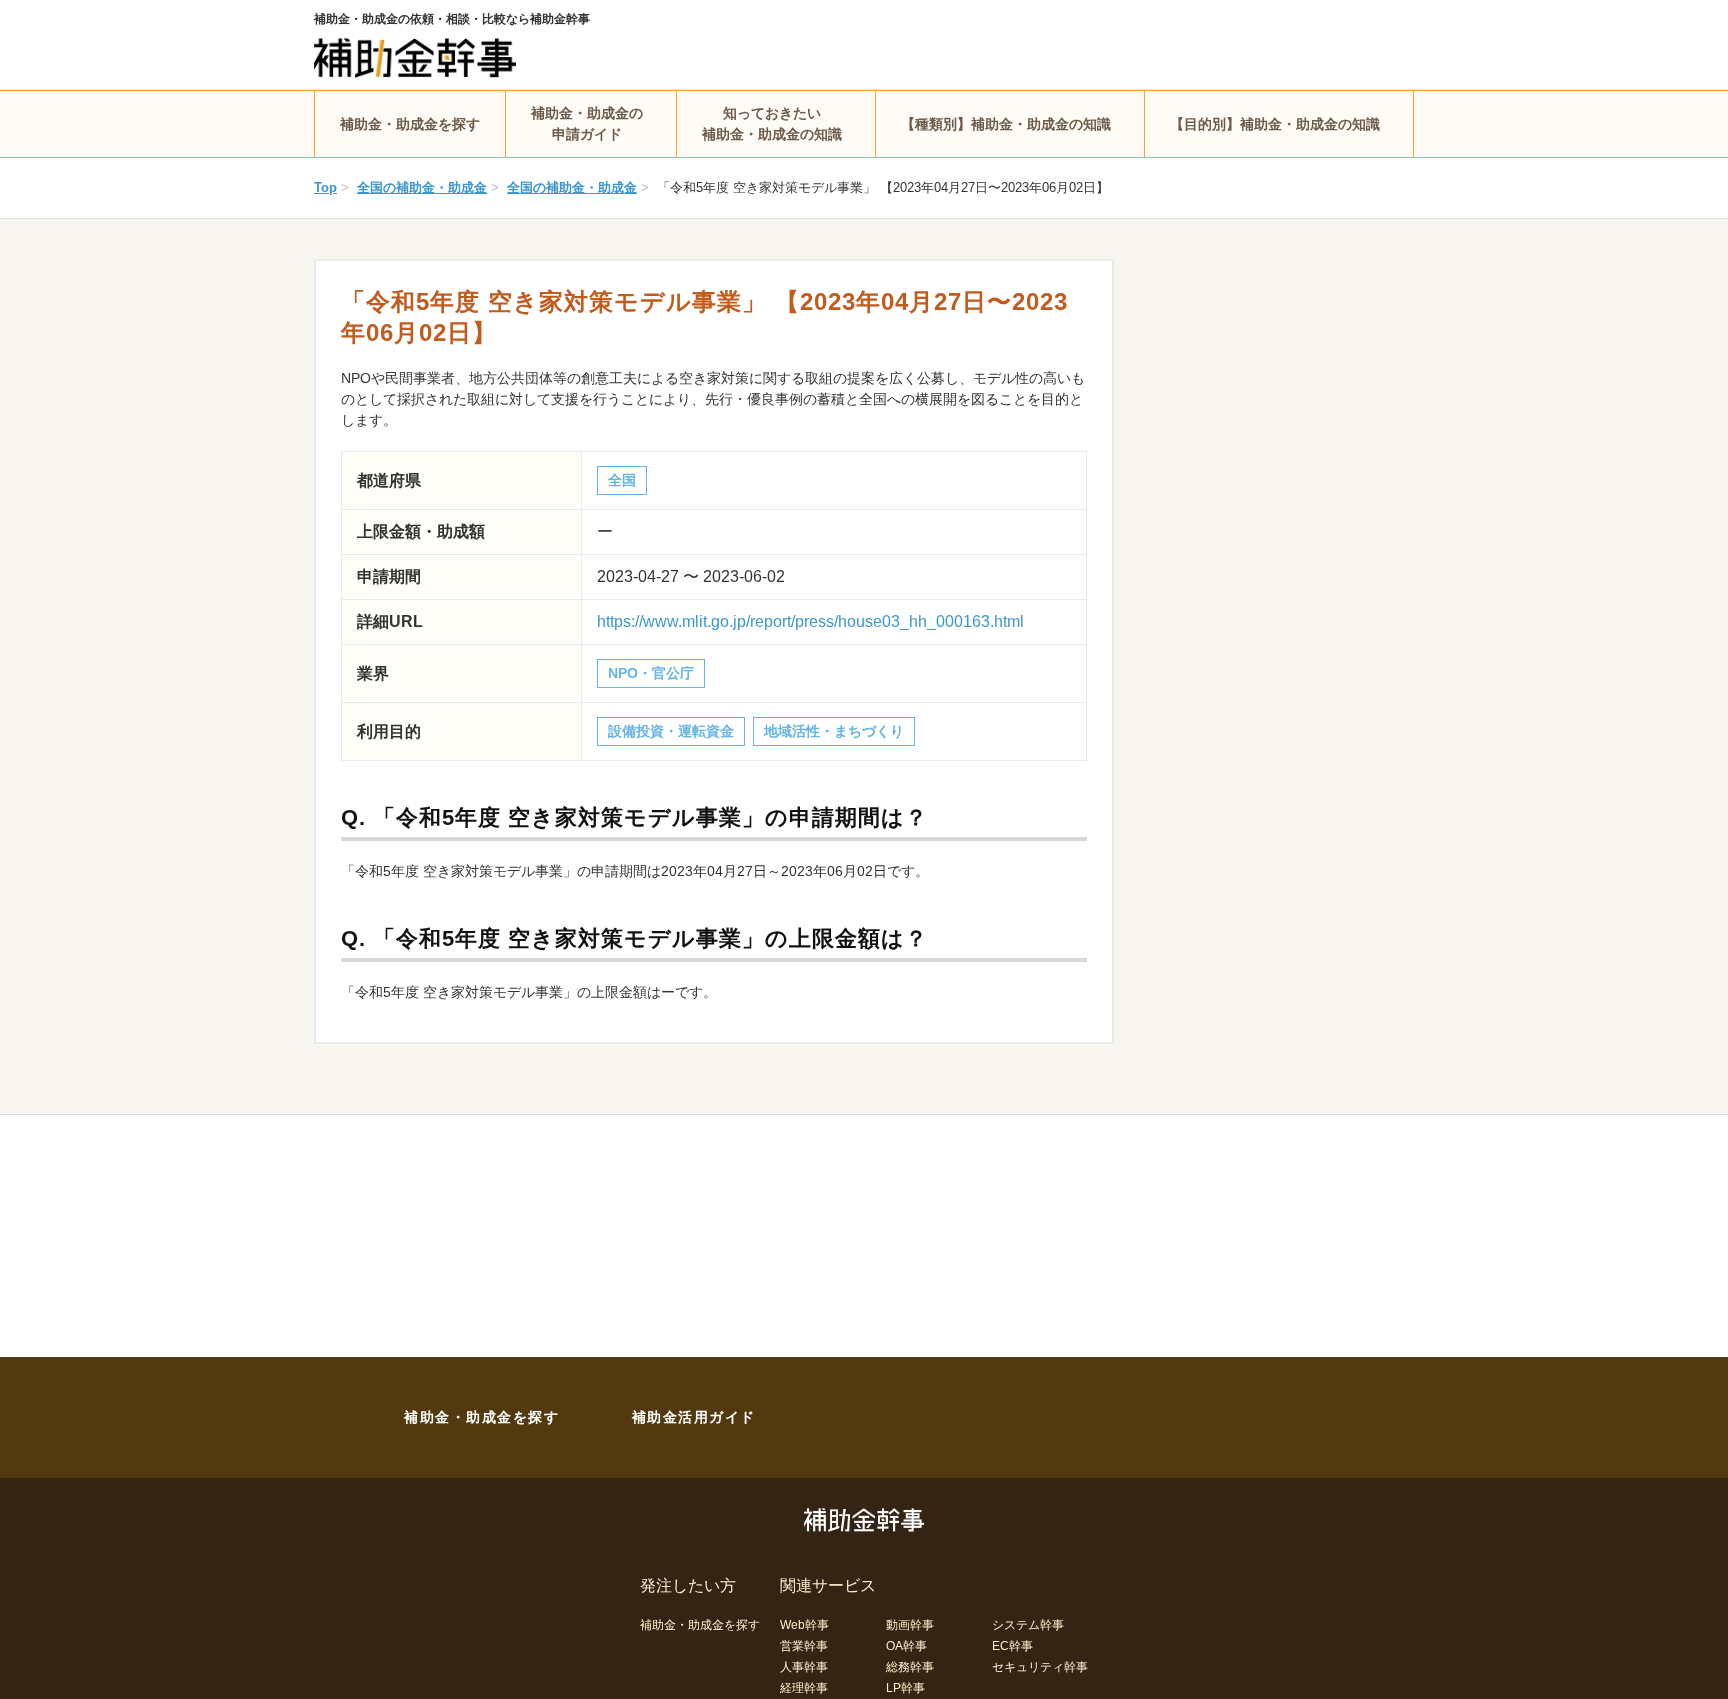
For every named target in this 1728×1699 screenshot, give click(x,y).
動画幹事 (910, 1625)
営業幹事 (804, 1646)
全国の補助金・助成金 (422, 187)
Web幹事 (804, 1625)
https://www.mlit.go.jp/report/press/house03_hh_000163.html (810, 621)
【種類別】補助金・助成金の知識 (1006, 124)
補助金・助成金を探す (410, 124)
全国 (622, 480)
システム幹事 (1028, 1625)
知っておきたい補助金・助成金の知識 (772, 123)
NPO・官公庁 (651, 673)
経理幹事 (804, 1688)
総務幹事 (910, 1667)
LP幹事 (905, 1688)
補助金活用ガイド (694, 1417)
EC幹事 (1012, 1646)
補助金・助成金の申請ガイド (587, 123)
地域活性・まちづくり (834, 731)
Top (325, 187)
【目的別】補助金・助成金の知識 (1275, 124)
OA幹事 (906, 1646)
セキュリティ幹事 (1040, 1667)
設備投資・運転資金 (671, 731)
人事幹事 (804, 1667)
